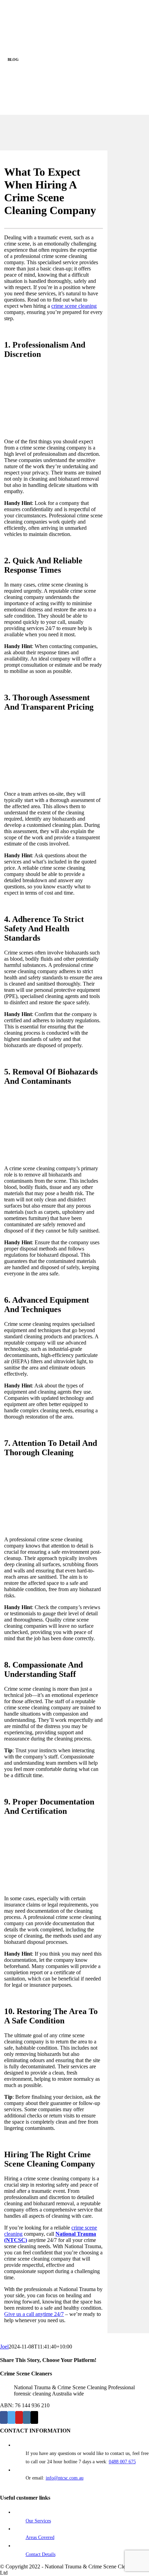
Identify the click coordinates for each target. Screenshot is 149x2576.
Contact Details (41, 2554)
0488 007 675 (122, 2462)
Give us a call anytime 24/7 (34, 2314)
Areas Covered (40, 2537)
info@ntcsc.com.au (65, 2478)
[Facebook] (4, 2417)
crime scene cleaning (74, 306)
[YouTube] (19, 2417)
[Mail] (34, 2417)
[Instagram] (27, 2417)
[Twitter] (11, 2417)
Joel (4, 2347)
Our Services (38, 2521)
